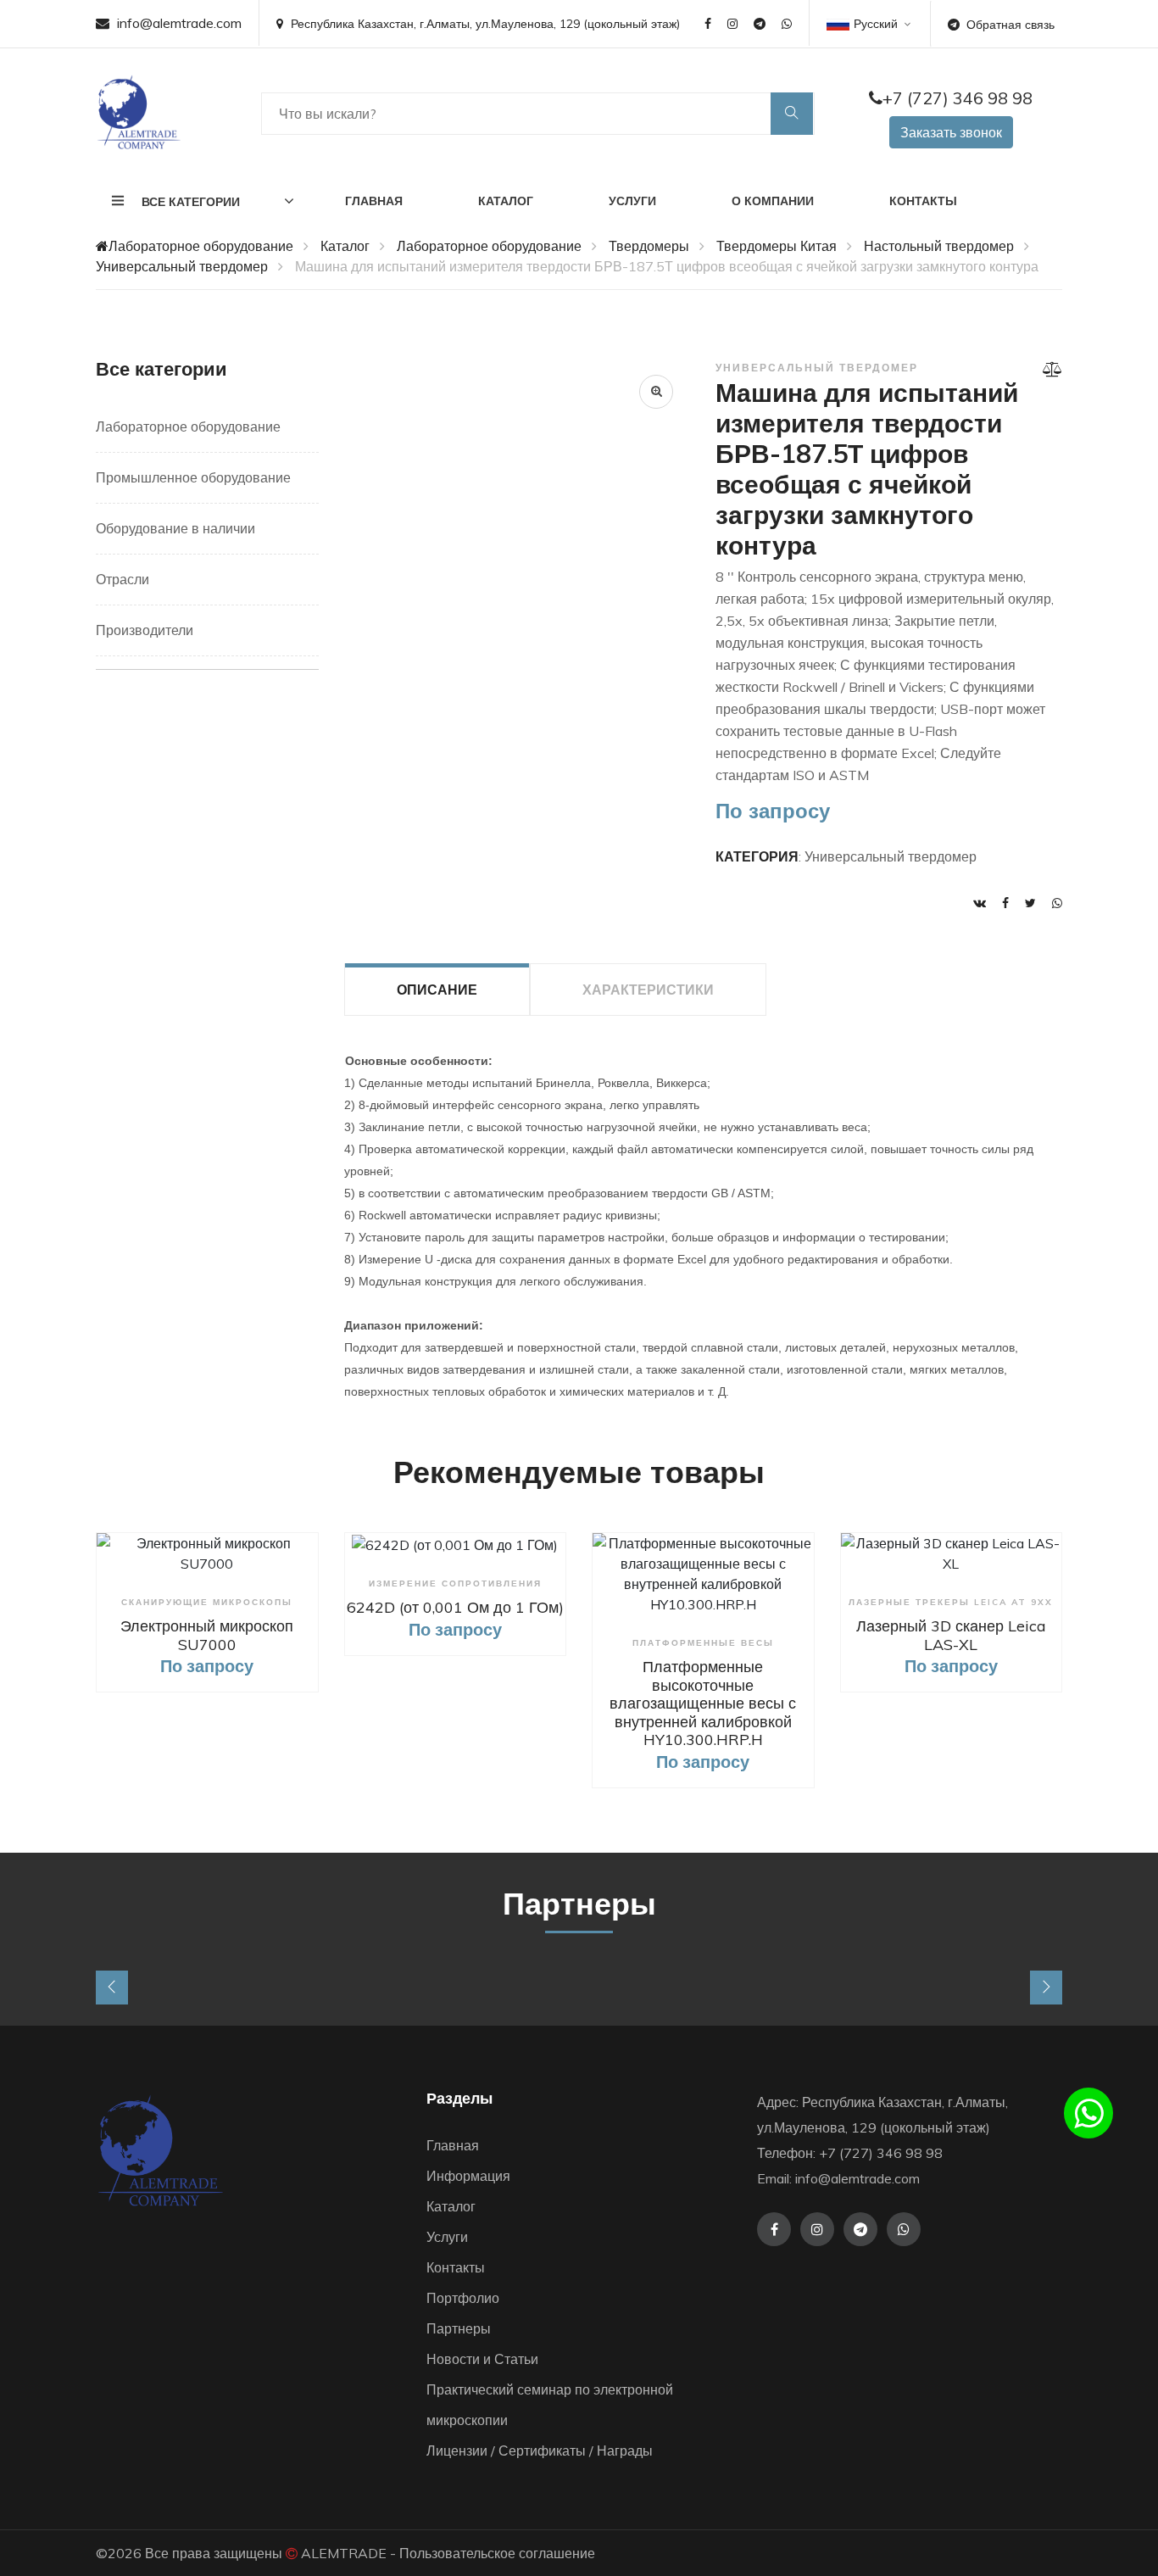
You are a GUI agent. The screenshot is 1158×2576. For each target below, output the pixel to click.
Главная (374, 201)
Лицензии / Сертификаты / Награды (540, 2451)
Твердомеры (649, 246)
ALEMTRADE (344, 2553)
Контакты (923, 201)
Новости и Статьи (482, 2359)
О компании (773, 201)
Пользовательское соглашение (497, 2553)
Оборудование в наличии (175, 528)
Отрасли (122, 579)
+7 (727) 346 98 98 (958, 98)
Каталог (506, 201)
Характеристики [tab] (648, 990)
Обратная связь (1010, 25)
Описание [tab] (437, 990)
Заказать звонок (951, 132)
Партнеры (459, 2328)
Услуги (632, 201)
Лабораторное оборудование (201, 246)
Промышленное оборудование (193, 477)
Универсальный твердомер (182, 266)
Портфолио (463, 2298)
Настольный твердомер (939, 246)
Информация (468, 2176)
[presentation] (112, 1988)
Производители (145, 630)
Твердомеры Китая (777, 246)
